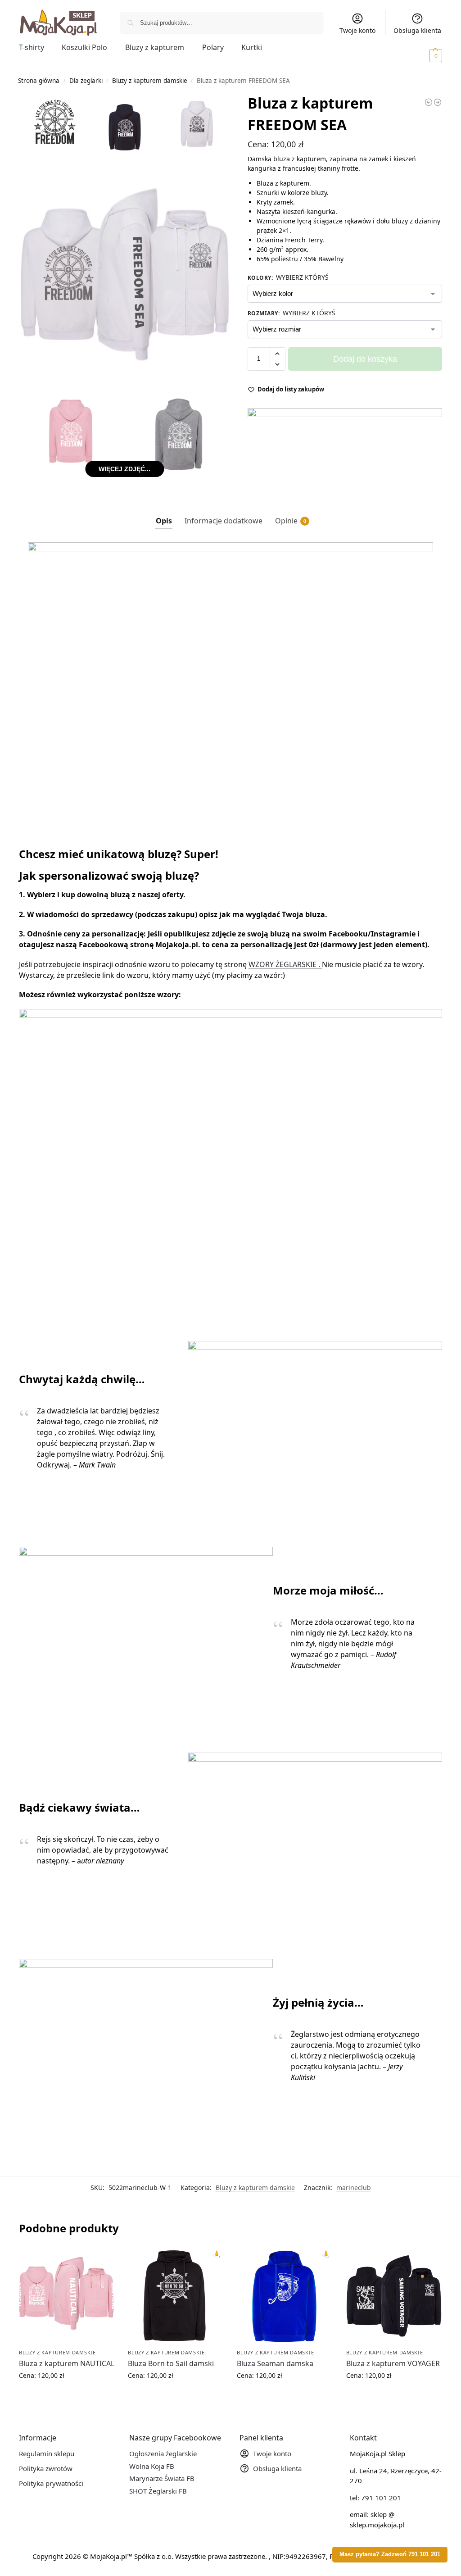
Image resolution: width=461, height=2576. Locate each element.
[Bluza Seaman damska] (285, 2297)
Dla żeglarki (86, 81)
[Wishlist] (101, 2263)
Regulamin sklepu (47, 2453)
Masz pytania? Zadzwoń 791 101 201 (390, 2554)
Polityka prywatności (51, 2483)
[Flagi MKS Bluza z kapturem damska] (438, 102)
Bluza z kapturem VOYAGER (393, 2363)
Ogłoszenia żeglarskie (163, 2453)
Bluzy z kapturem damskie (150, 81)
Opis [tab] (164, 521)
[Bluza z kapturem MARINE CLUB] (429, 102)
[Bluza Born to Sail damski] (176, 2297)
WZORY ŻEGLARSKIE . (285, 964)
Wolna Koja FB (152, 2466)
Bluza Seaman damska (275, 2363)
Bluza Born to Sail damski (171, 2363)
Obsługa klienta (417, 30)
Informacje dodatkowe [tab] (224, 521)
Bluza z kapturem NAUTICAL (67, 2363)
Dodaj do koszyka (365, 359)
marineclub (354, 2188)
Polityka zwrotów (46, 2468)
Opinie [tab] (291, 521)
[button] (423, 55)
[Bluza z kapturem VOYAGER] (394, 2297)
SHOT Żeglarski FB (158, 2491)
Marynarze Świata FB (162, 2478)
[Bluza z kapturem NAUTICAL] (67, 2297)
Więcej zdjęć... (124, 469)
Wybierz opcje (67, 2394)
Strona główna (39, 81)
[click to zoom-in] (125, 270)
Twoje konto (357, 30)
